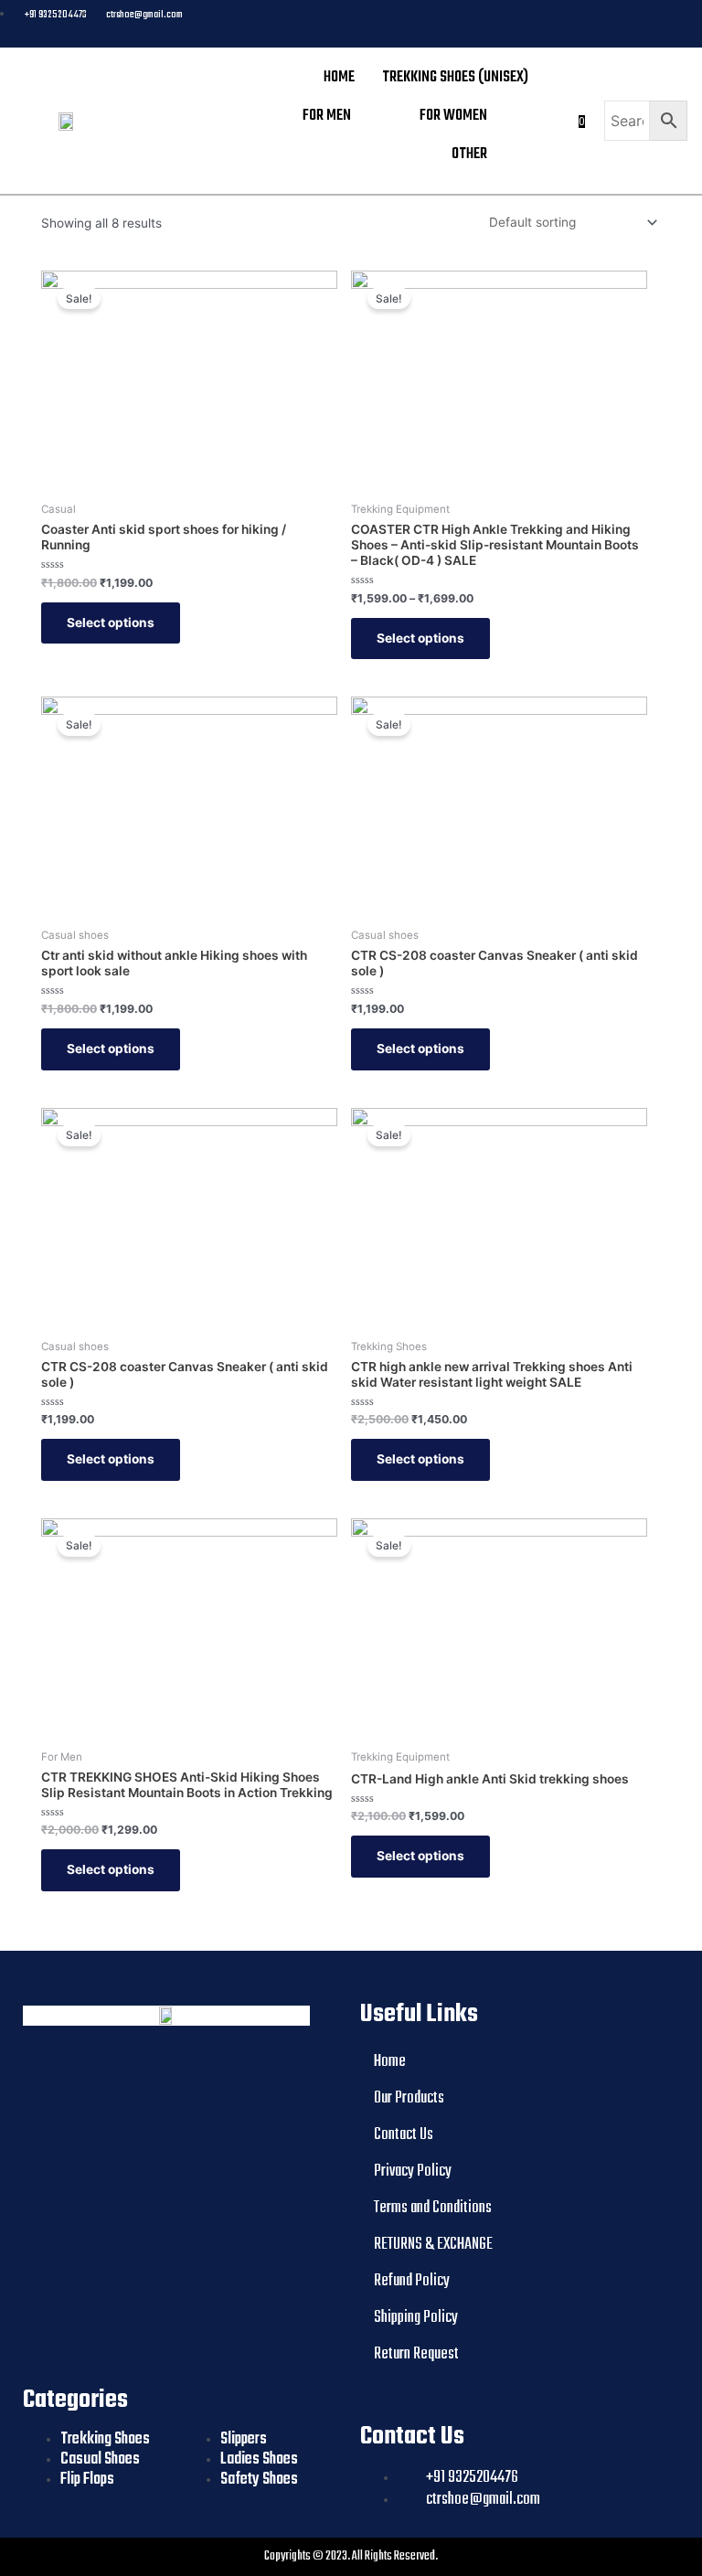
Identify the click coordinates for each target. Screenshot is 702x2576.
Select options (111, 623)
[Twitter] (653, 24)
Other (469, 154)
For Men (327, 116)
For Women (453, 116)
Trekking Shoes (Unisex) (455, 77)
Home (339, 77)
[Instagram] (684, 24)
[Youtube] (622, 24)
